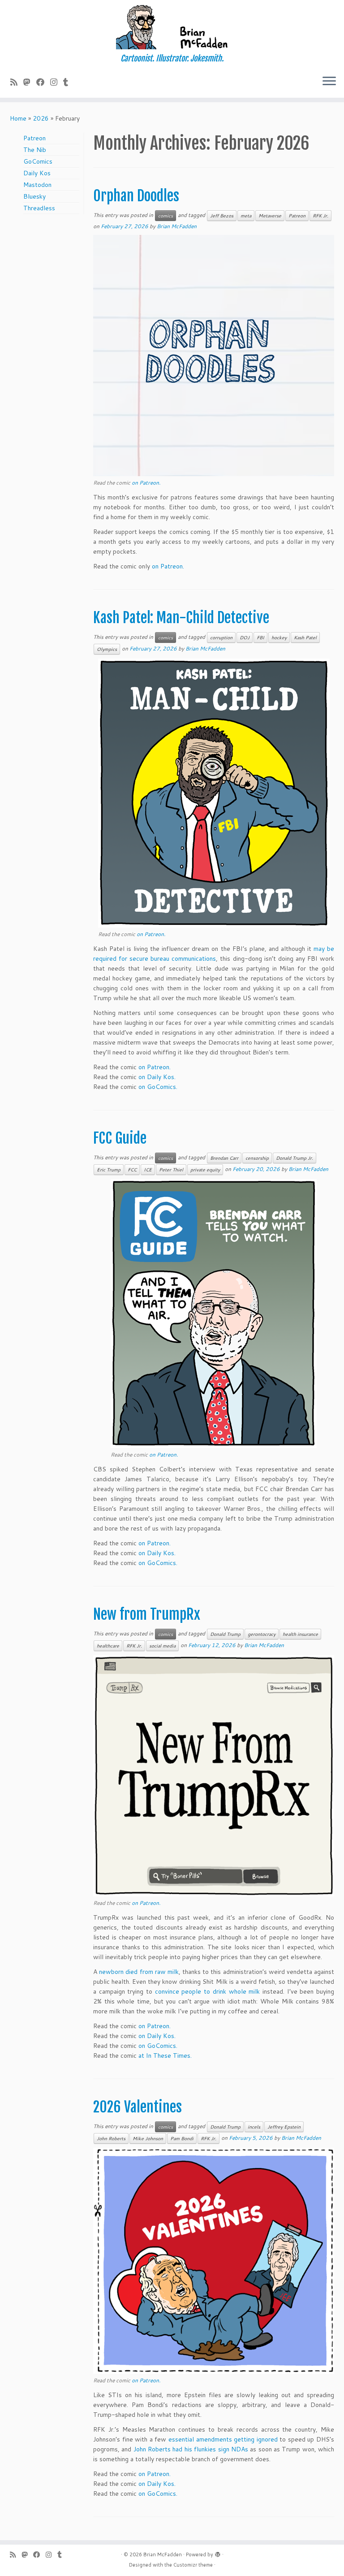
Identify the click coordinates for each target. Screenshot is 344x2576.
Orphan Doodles (136, 196)
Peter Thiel (171, 1170)
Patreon (34, 138)
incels (254, 2127)
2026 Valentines (138, 2107)
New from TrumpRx (147, 1614)
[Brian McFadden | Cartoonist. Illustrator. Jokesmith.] (172, 27)
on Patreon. (146, 483)
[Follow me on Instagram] (57, 82)
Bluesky (34, 196)
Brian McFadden (177, 226)
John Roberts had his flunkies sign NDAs (191, 2449)
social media (162, 1646)
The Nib (35, 150)
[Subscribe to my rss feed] (17, 82)
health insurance (300, 1634)
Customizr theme (193, 2565)
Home (18, 118)
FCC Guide (120, 1138)
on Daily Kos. (157, 1077)
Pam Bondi (182, 2138)
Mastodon (37, 185)
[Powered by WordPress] (218, 2553)
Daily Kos (37, 173)
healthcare (108, 1646)
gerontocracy (262, 1634)
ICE (148, 1170)
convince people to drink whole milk (207, 1991)
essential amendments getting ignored (223, 2439)
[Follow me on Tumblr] (69, 82)
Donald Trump (225, 1634)
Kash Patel (305, 637)
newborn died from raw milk (139, 1972)
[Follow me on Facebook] (43, 82)
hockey (279, 637)
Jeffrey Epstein (284, 2127)
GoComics (38, 161)
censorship (257, 1158)
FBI (260, 637)
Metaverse (270, 216)
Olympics (107, 649)
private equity (205, 1170)
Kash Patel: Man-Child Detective (181, 618)
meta (246, 216)
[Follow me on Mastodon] (30, 82)
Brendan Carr (224, 1158)
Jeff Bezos (222, 216)
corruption (221, 637)
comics (166, 216)
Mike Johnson (148, 2138)
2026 (41, 118)
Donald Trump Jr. (295, 1158)
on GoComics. (158, 1087)
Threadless (39, 208)
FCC (132, 1170)
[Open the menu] (329, 82)
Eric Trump (109, 1170)
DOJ (245, 637)
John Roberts (111, 2138)
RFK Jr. (320, 216)
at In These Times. (165, 2056)
